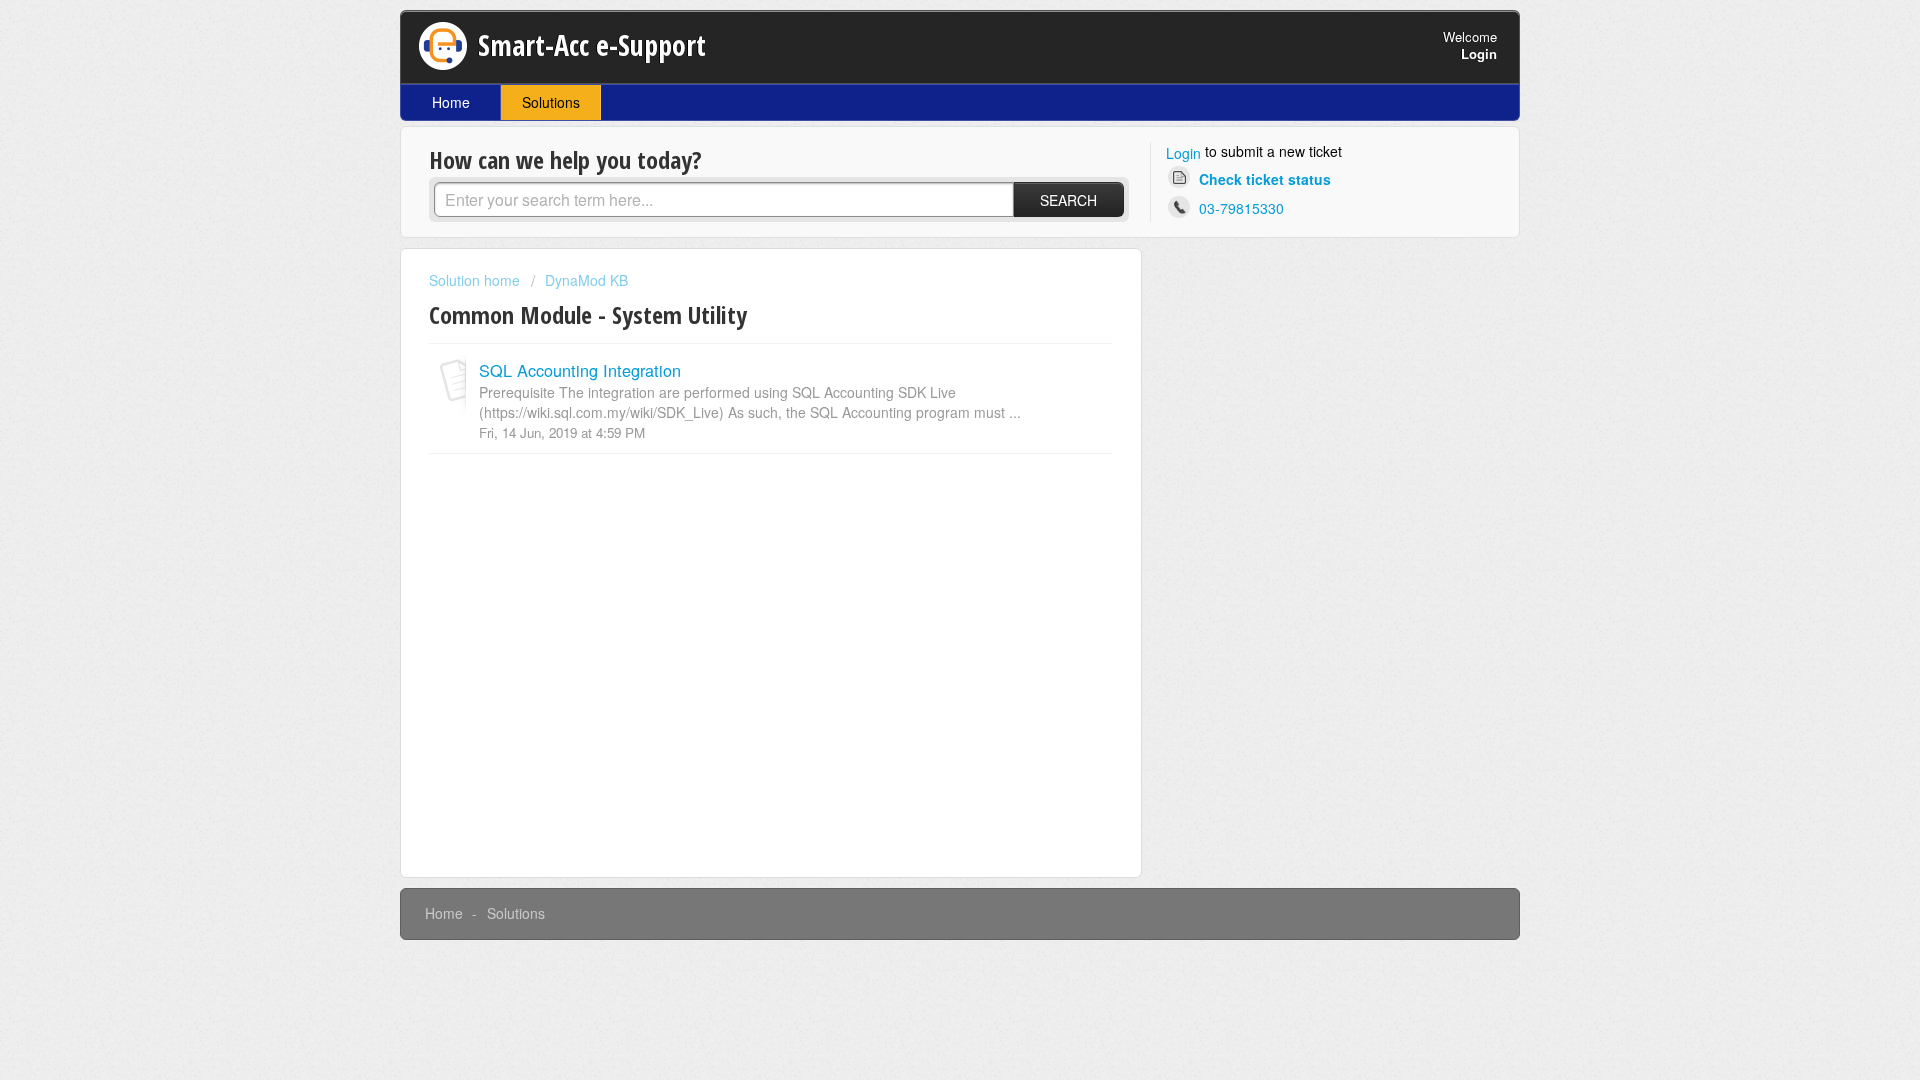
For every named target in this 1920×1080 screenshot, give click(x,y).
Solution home (476, 280)
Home (451, 102)
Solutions (551, 102)
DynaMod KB (586, 280)
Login (1183, 153)
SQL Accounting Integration (580, 370)
